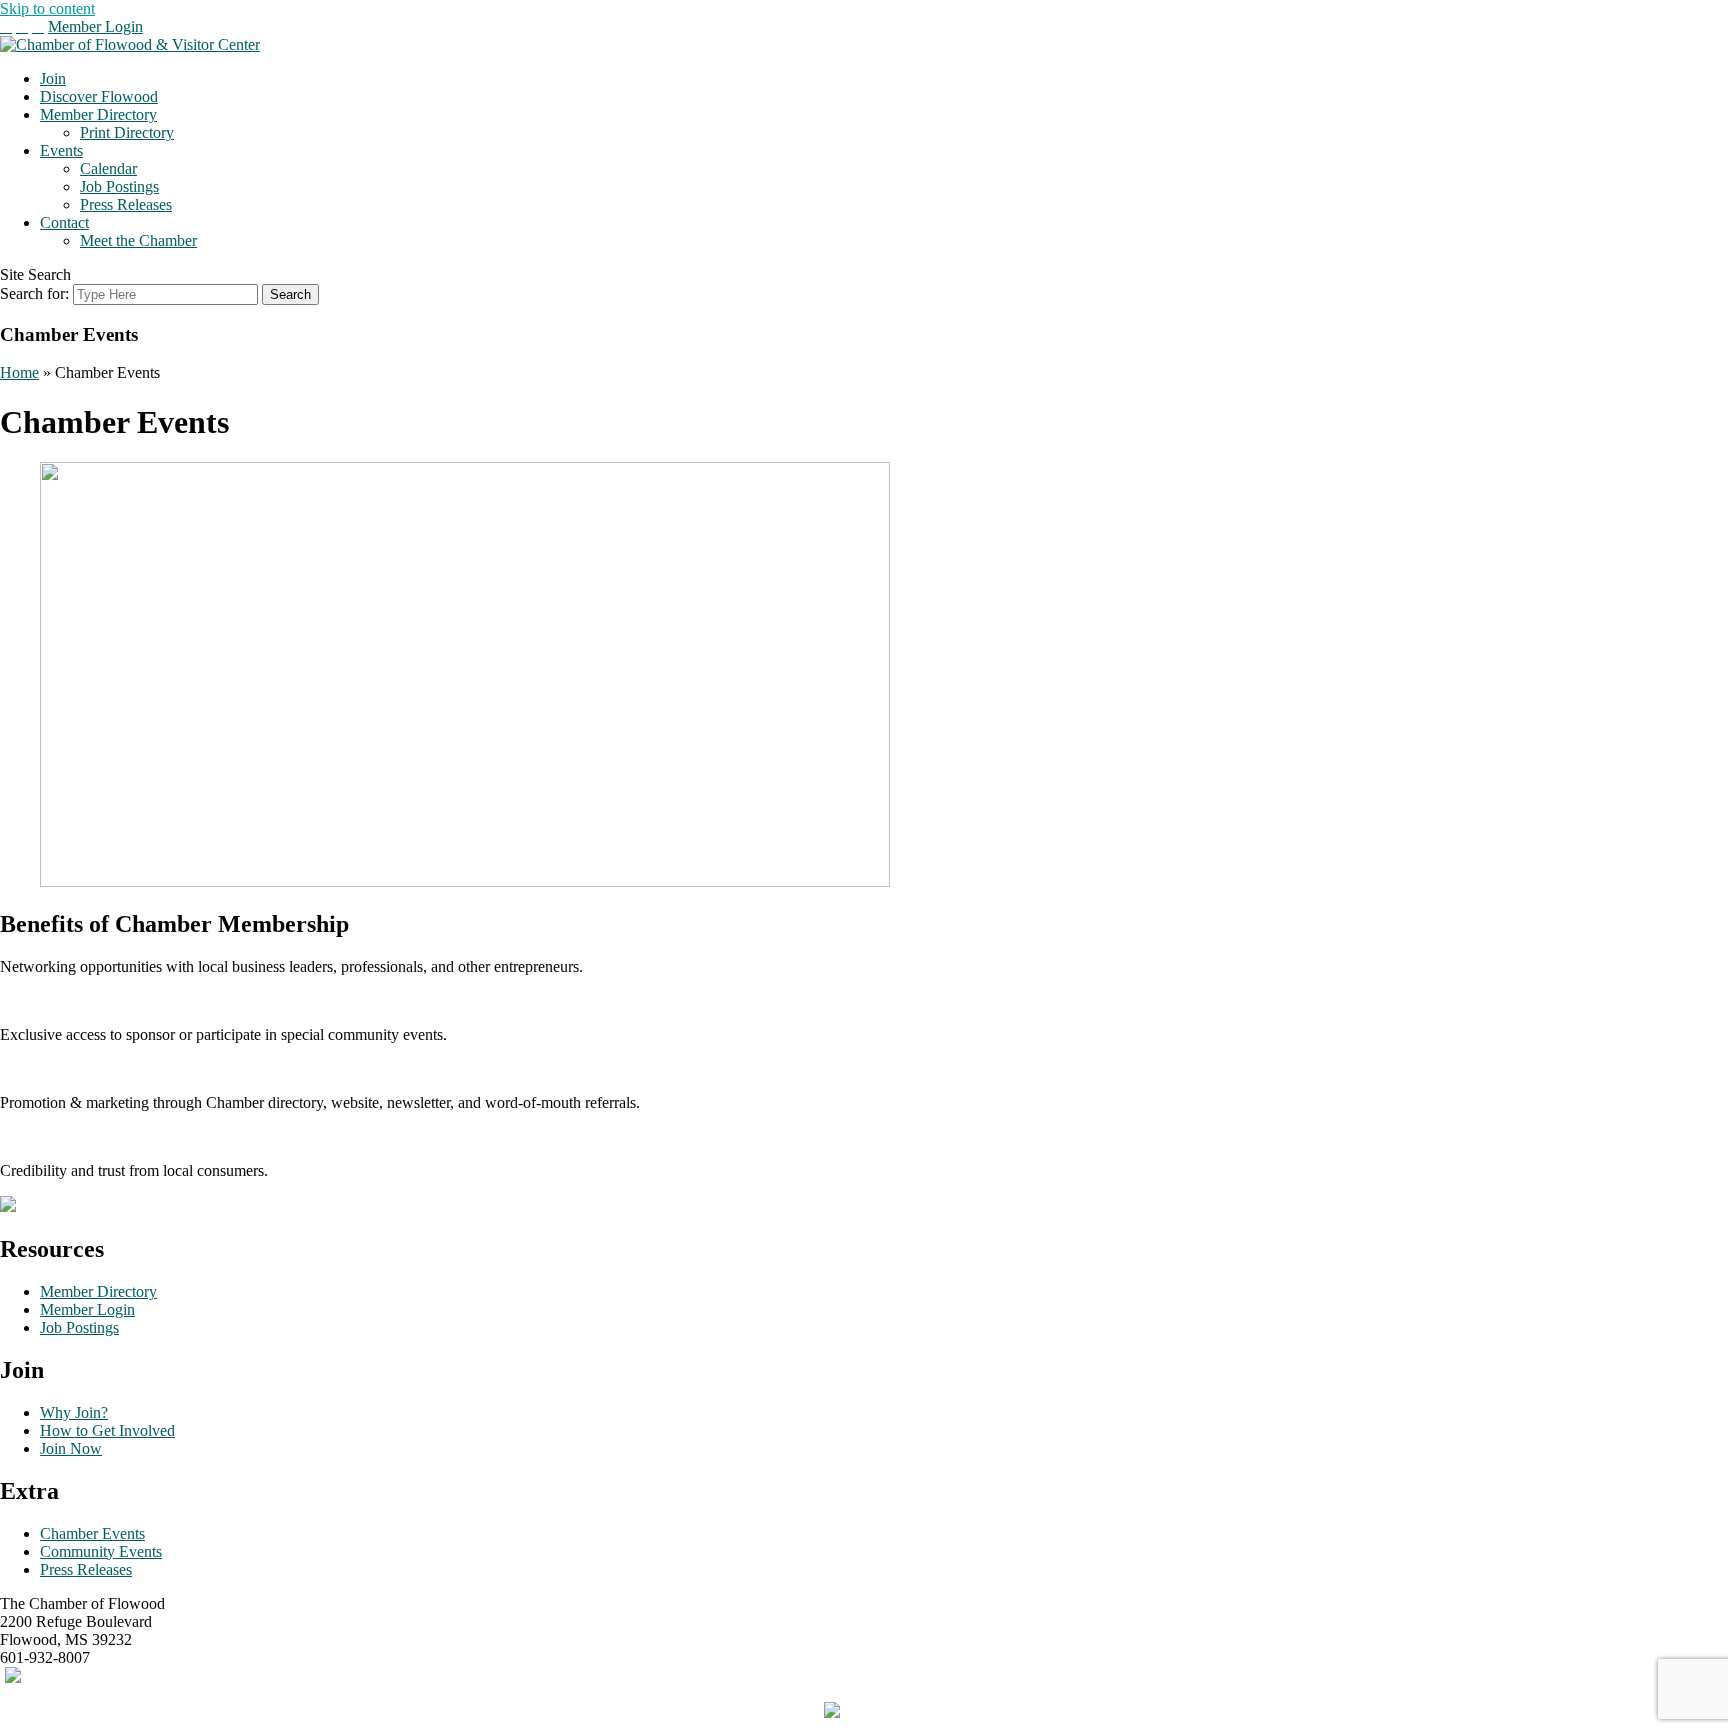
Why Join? (74, 1412)
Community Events (101, 1551)
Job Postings (119, 186)
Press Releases (126, 204)
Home (19, 372)
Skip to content (47, 8)
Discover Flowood (99, 96)
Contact (64, 222)
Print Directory (127, 132)
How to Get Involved (107, 1430)
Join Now (71, 1448)
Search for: (34, 293)
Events (61, 150)
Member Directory (98, 114)
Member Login (95, 26)
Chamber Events (92, 1533)
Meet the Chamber (138, 240)
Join (53, 78)
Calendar (108, 168)
